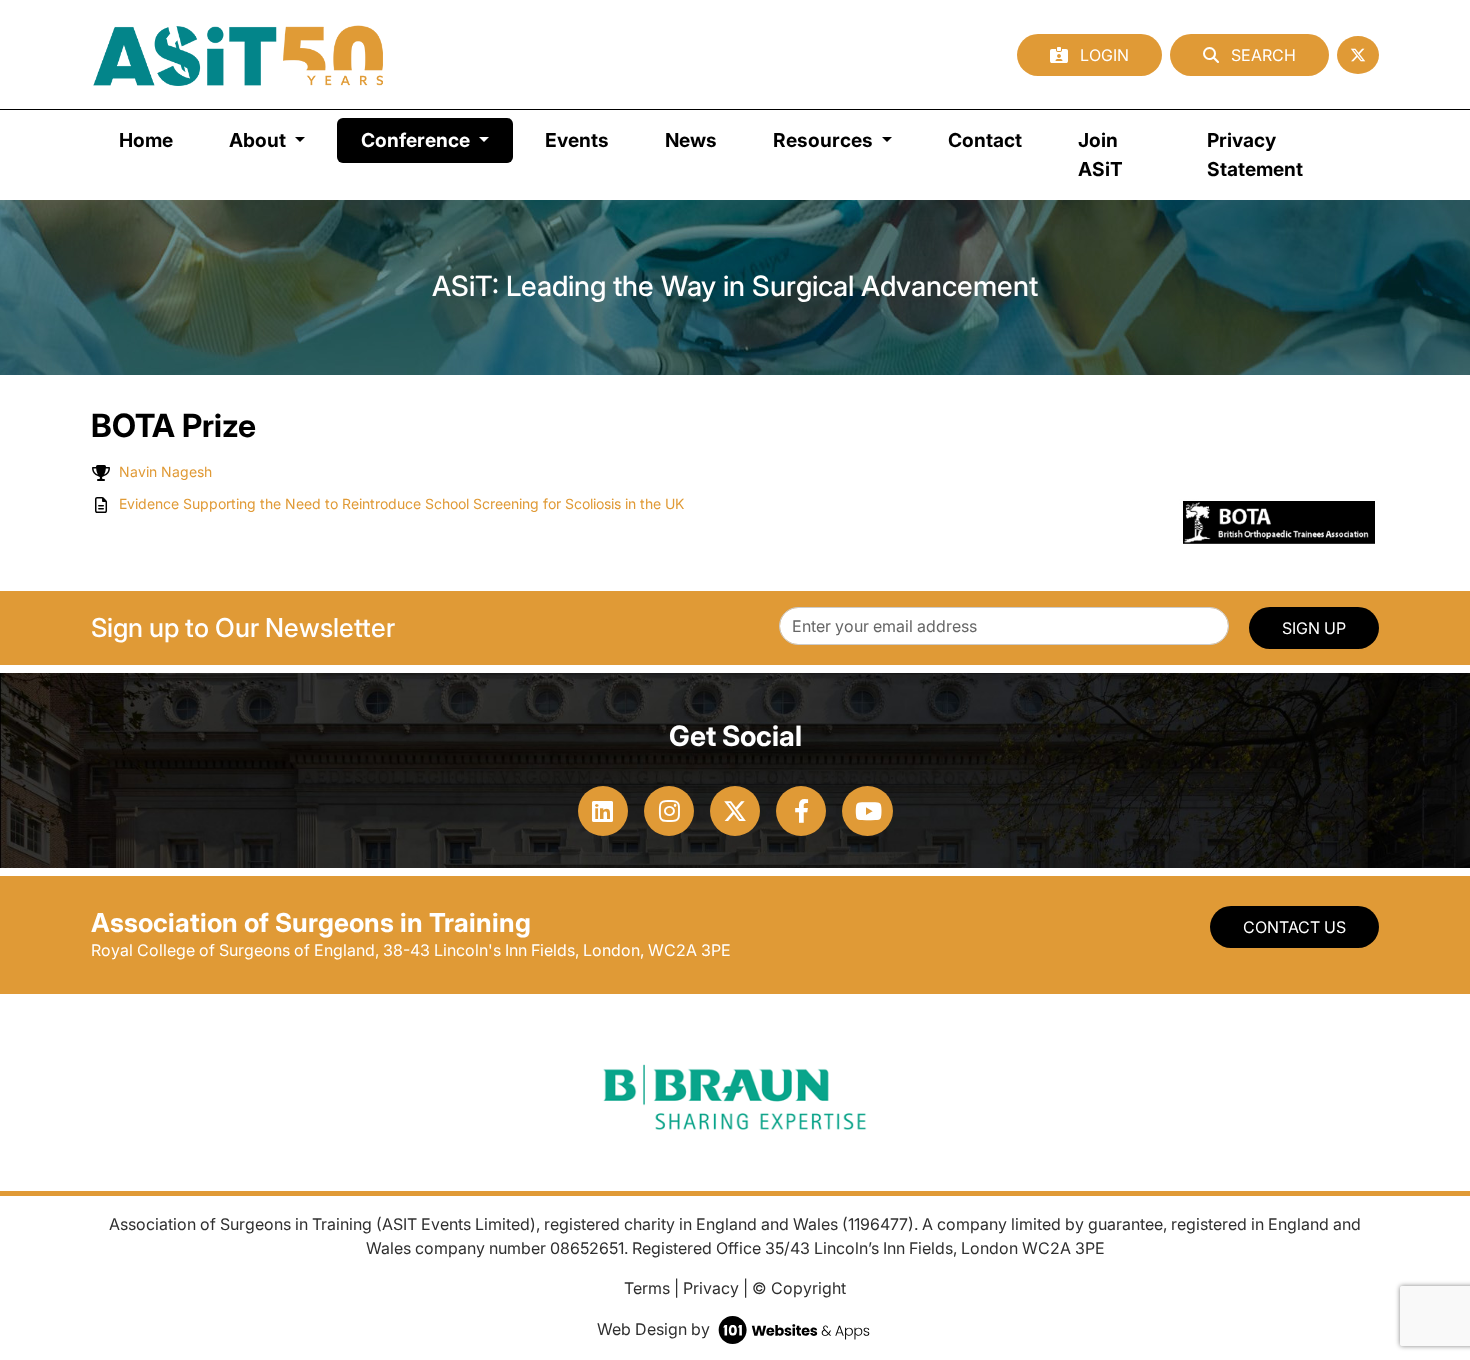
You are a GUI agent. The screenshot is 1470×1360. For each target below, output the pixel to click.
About (259, 140)
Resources (825, 140)
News (691, 140)
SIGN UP (1314, 628)
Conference (437, 139)
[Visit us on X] (735, 811)
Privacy (711, 1288)
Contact (985, 140)
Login (1102, 55)
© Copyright (799, 1288)
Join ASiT (1100, 154)
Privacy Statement (1255, 154)
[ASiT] (239, 54)
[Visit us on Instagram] (669, 811)
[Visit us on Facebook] (801, 811)
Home (146, 140)
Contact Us (1294, 927)
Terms (647, 1288)
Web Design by (655, 1329)
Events (577, 140)
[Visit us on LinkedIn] (603, 811)
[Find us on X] (1358, 55)
